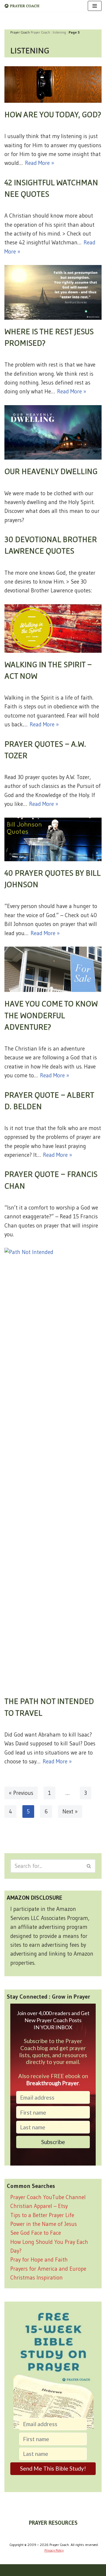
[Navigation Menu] (95, 6)
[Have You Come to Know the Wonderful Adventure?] (53, 969)
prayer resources (53, 2523)
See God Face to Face (36, 2233)
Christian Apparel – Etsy (39, 2206)
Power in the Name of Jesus (44, 2224)
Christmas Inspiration (37, 2278)
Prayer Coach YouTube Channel (48, 2197)
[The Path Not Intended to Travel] (53, 1469)
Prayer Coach (40, 32)
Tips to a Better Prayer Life (42, 2215)
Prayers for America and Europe (48, 2269)
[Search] (89, 1866)
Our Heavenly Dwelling (51, 471)
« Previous (21, 1793)
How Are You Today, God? (53, 114)
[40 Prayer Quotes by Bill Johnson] (53, 840)
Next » (70, 1812)
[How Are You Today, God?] (53, 85)
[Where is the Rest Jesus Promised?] (53, 292)
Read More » (40, 163)
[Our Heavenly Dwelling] (53, 433)
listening (59, 32)
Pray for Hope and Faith (39, 2260)
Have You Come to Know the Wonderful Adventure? (51, 1015)
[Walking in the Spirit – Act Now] (53, 628)
